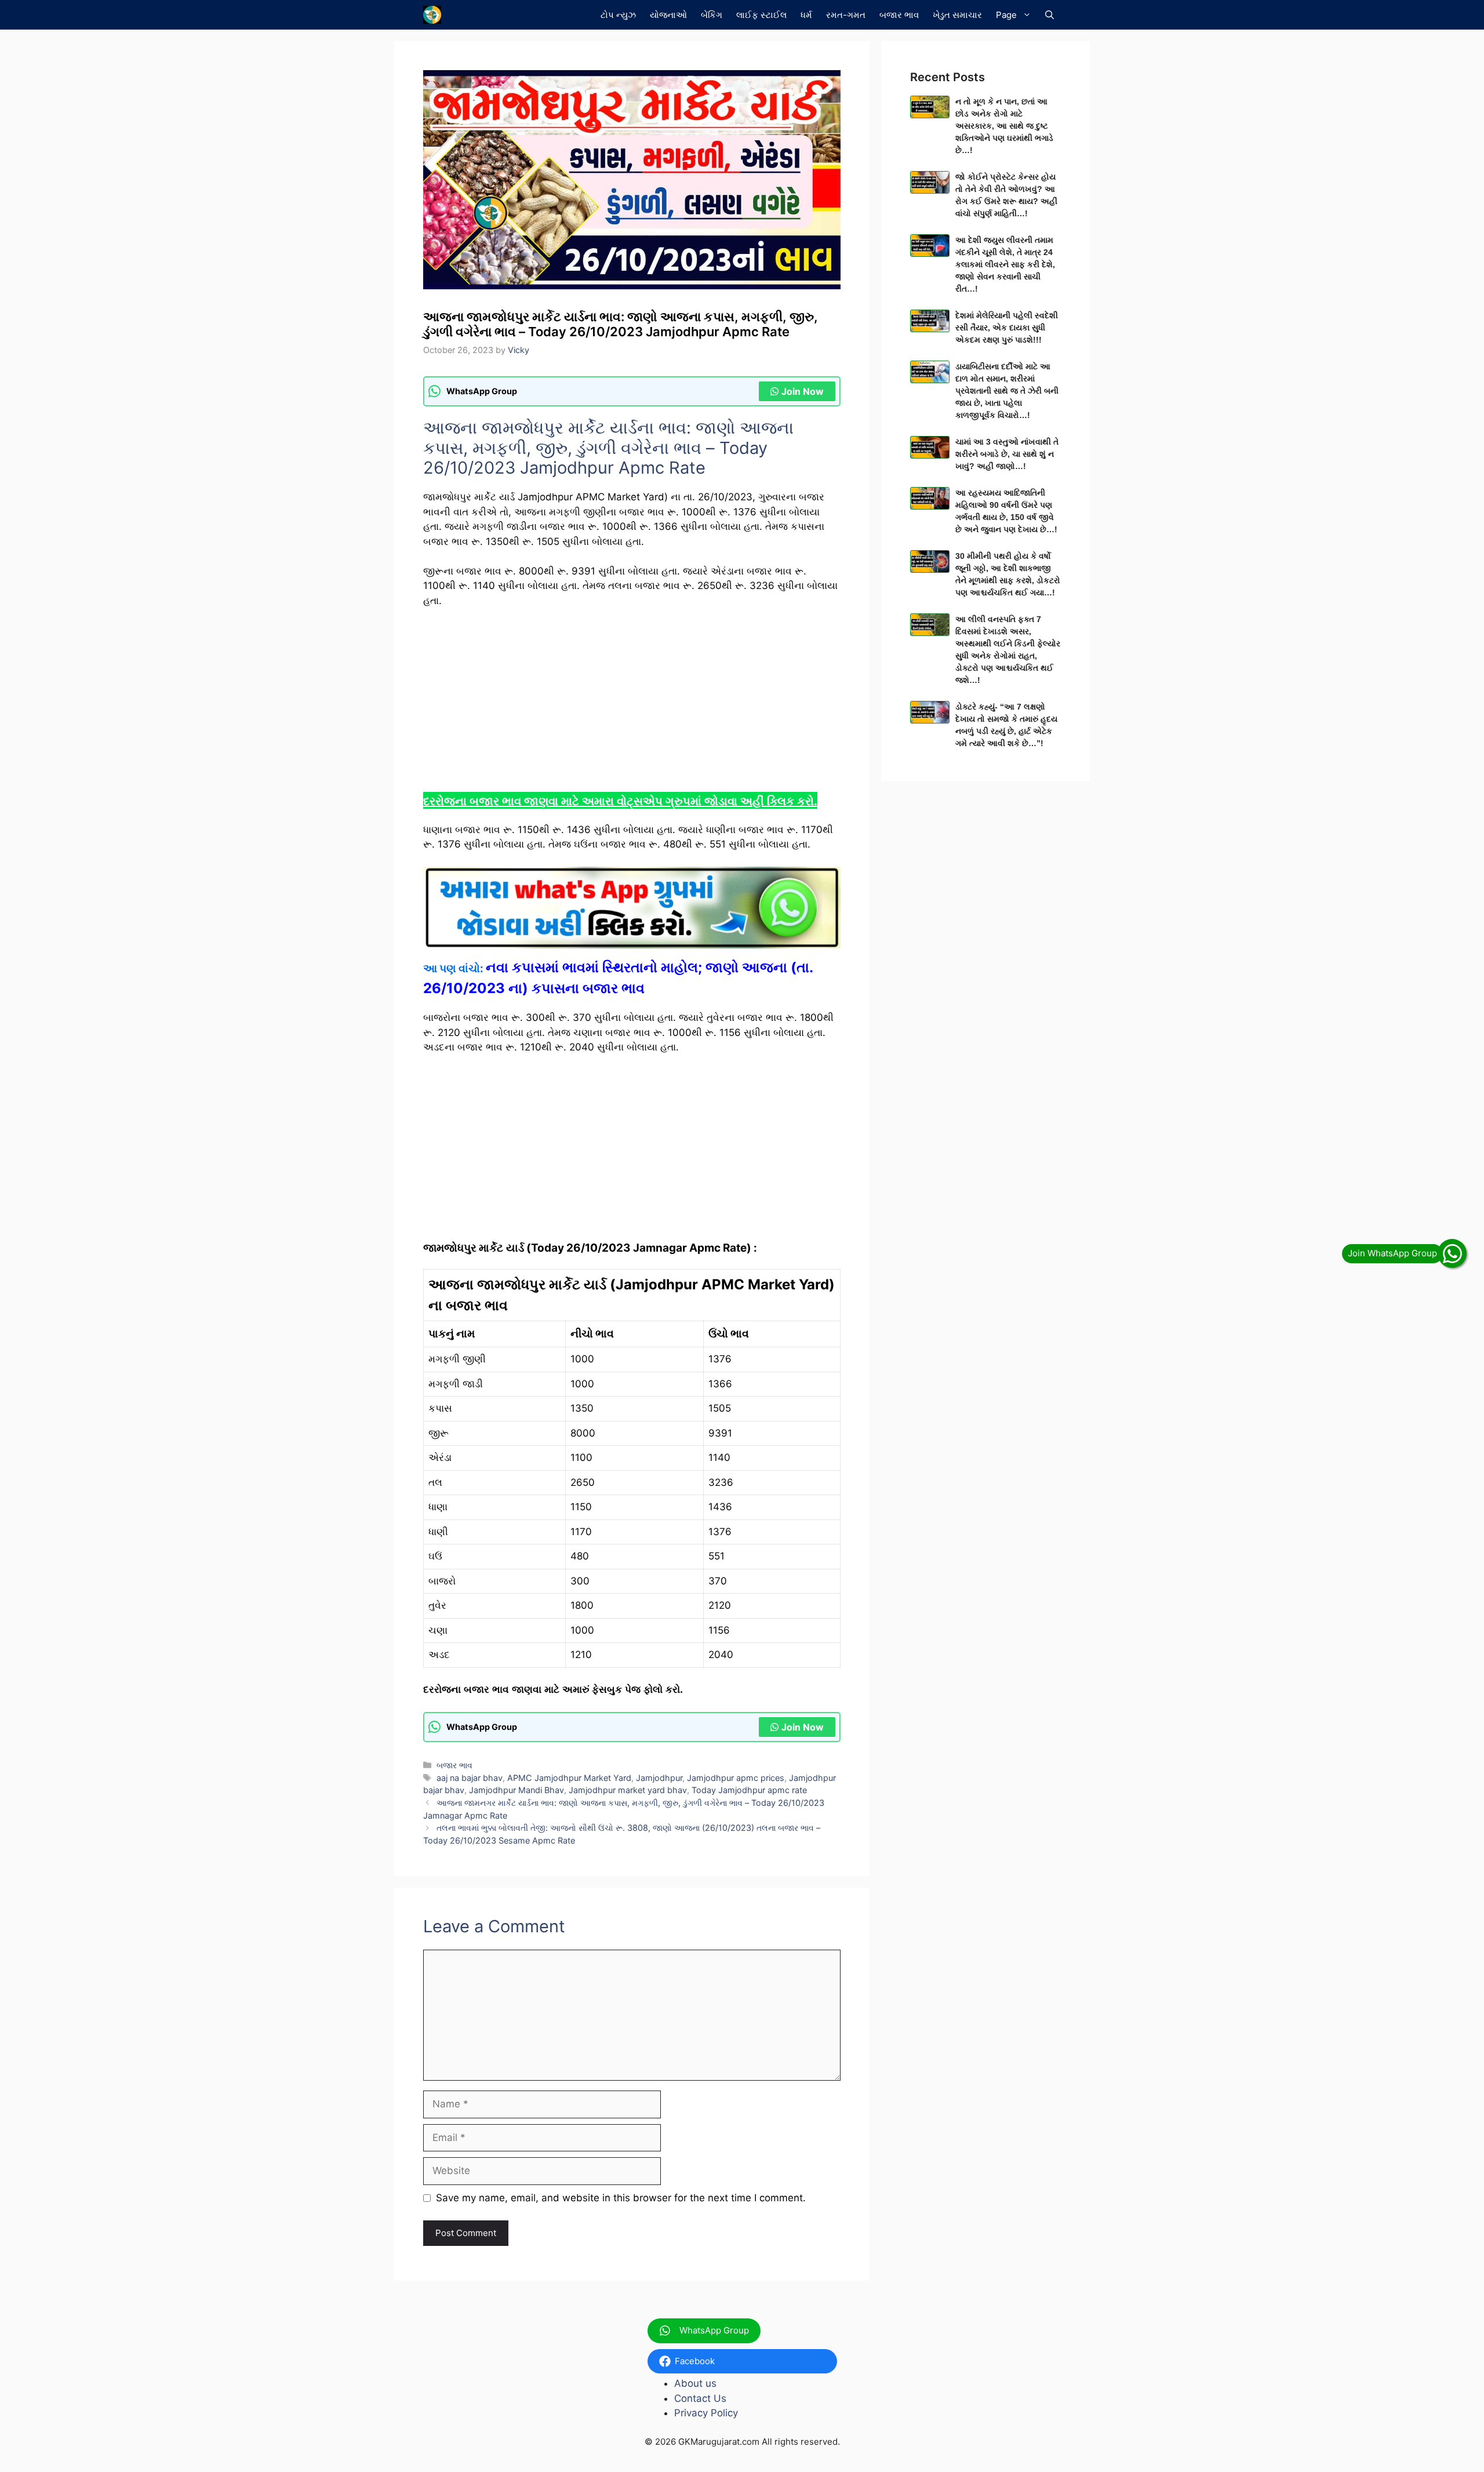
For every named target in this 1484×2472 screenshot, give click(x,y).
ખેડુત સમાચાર (957, 15)
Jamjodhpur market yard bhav (628, 1790)
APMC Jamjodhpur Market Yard (569, 1778)
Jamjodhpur (659, 1778)
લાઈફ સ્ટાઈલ (761, 15)
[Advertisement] (632, 704)
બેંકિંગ (712, 15)
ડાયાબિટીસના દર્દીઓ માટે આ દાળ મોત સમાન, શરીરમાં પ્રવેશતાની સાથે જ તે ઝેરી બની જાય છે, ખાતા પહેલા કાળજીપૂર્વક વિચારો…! (1007, 391)
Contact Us (700, 2398)
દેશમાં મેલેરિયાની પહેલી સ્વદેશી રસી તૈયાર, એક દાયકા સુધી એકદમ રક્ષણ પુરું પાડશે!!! (1007, 328)
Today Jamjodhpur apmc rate (749, 1790)
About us (695, 2383)
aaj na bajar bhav (470, 1778)
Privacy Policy (706, 2413)
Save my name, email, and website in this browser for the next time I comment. (621, 2198)
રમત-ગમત (846, 15)
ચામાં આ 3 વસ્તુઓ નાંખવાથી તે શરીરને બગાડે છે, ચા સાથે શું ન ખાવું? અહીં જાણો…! (1007, 454)
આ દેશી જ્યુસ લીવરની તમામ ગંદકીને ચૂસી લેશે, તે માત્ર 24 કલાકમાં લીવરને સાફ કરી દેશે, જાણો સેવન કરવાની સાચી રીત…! (1005, 264)
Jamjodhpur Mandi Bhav (517, 1790)
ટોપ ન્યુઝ (618, 15)
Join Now (803, 391)
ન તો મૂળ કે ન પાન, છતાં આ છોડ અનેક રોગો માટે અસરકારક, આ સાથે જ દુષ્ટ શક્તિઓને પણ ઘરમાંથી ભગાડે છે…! (1004, 126)
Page (1006, 15)
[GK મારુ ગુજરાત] (432, 15)
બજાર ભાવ (899, 15)
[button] (1050, 15)
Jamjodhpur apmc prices (736, 1778)
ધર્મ (806, 15)
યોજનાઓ (668, 15)
